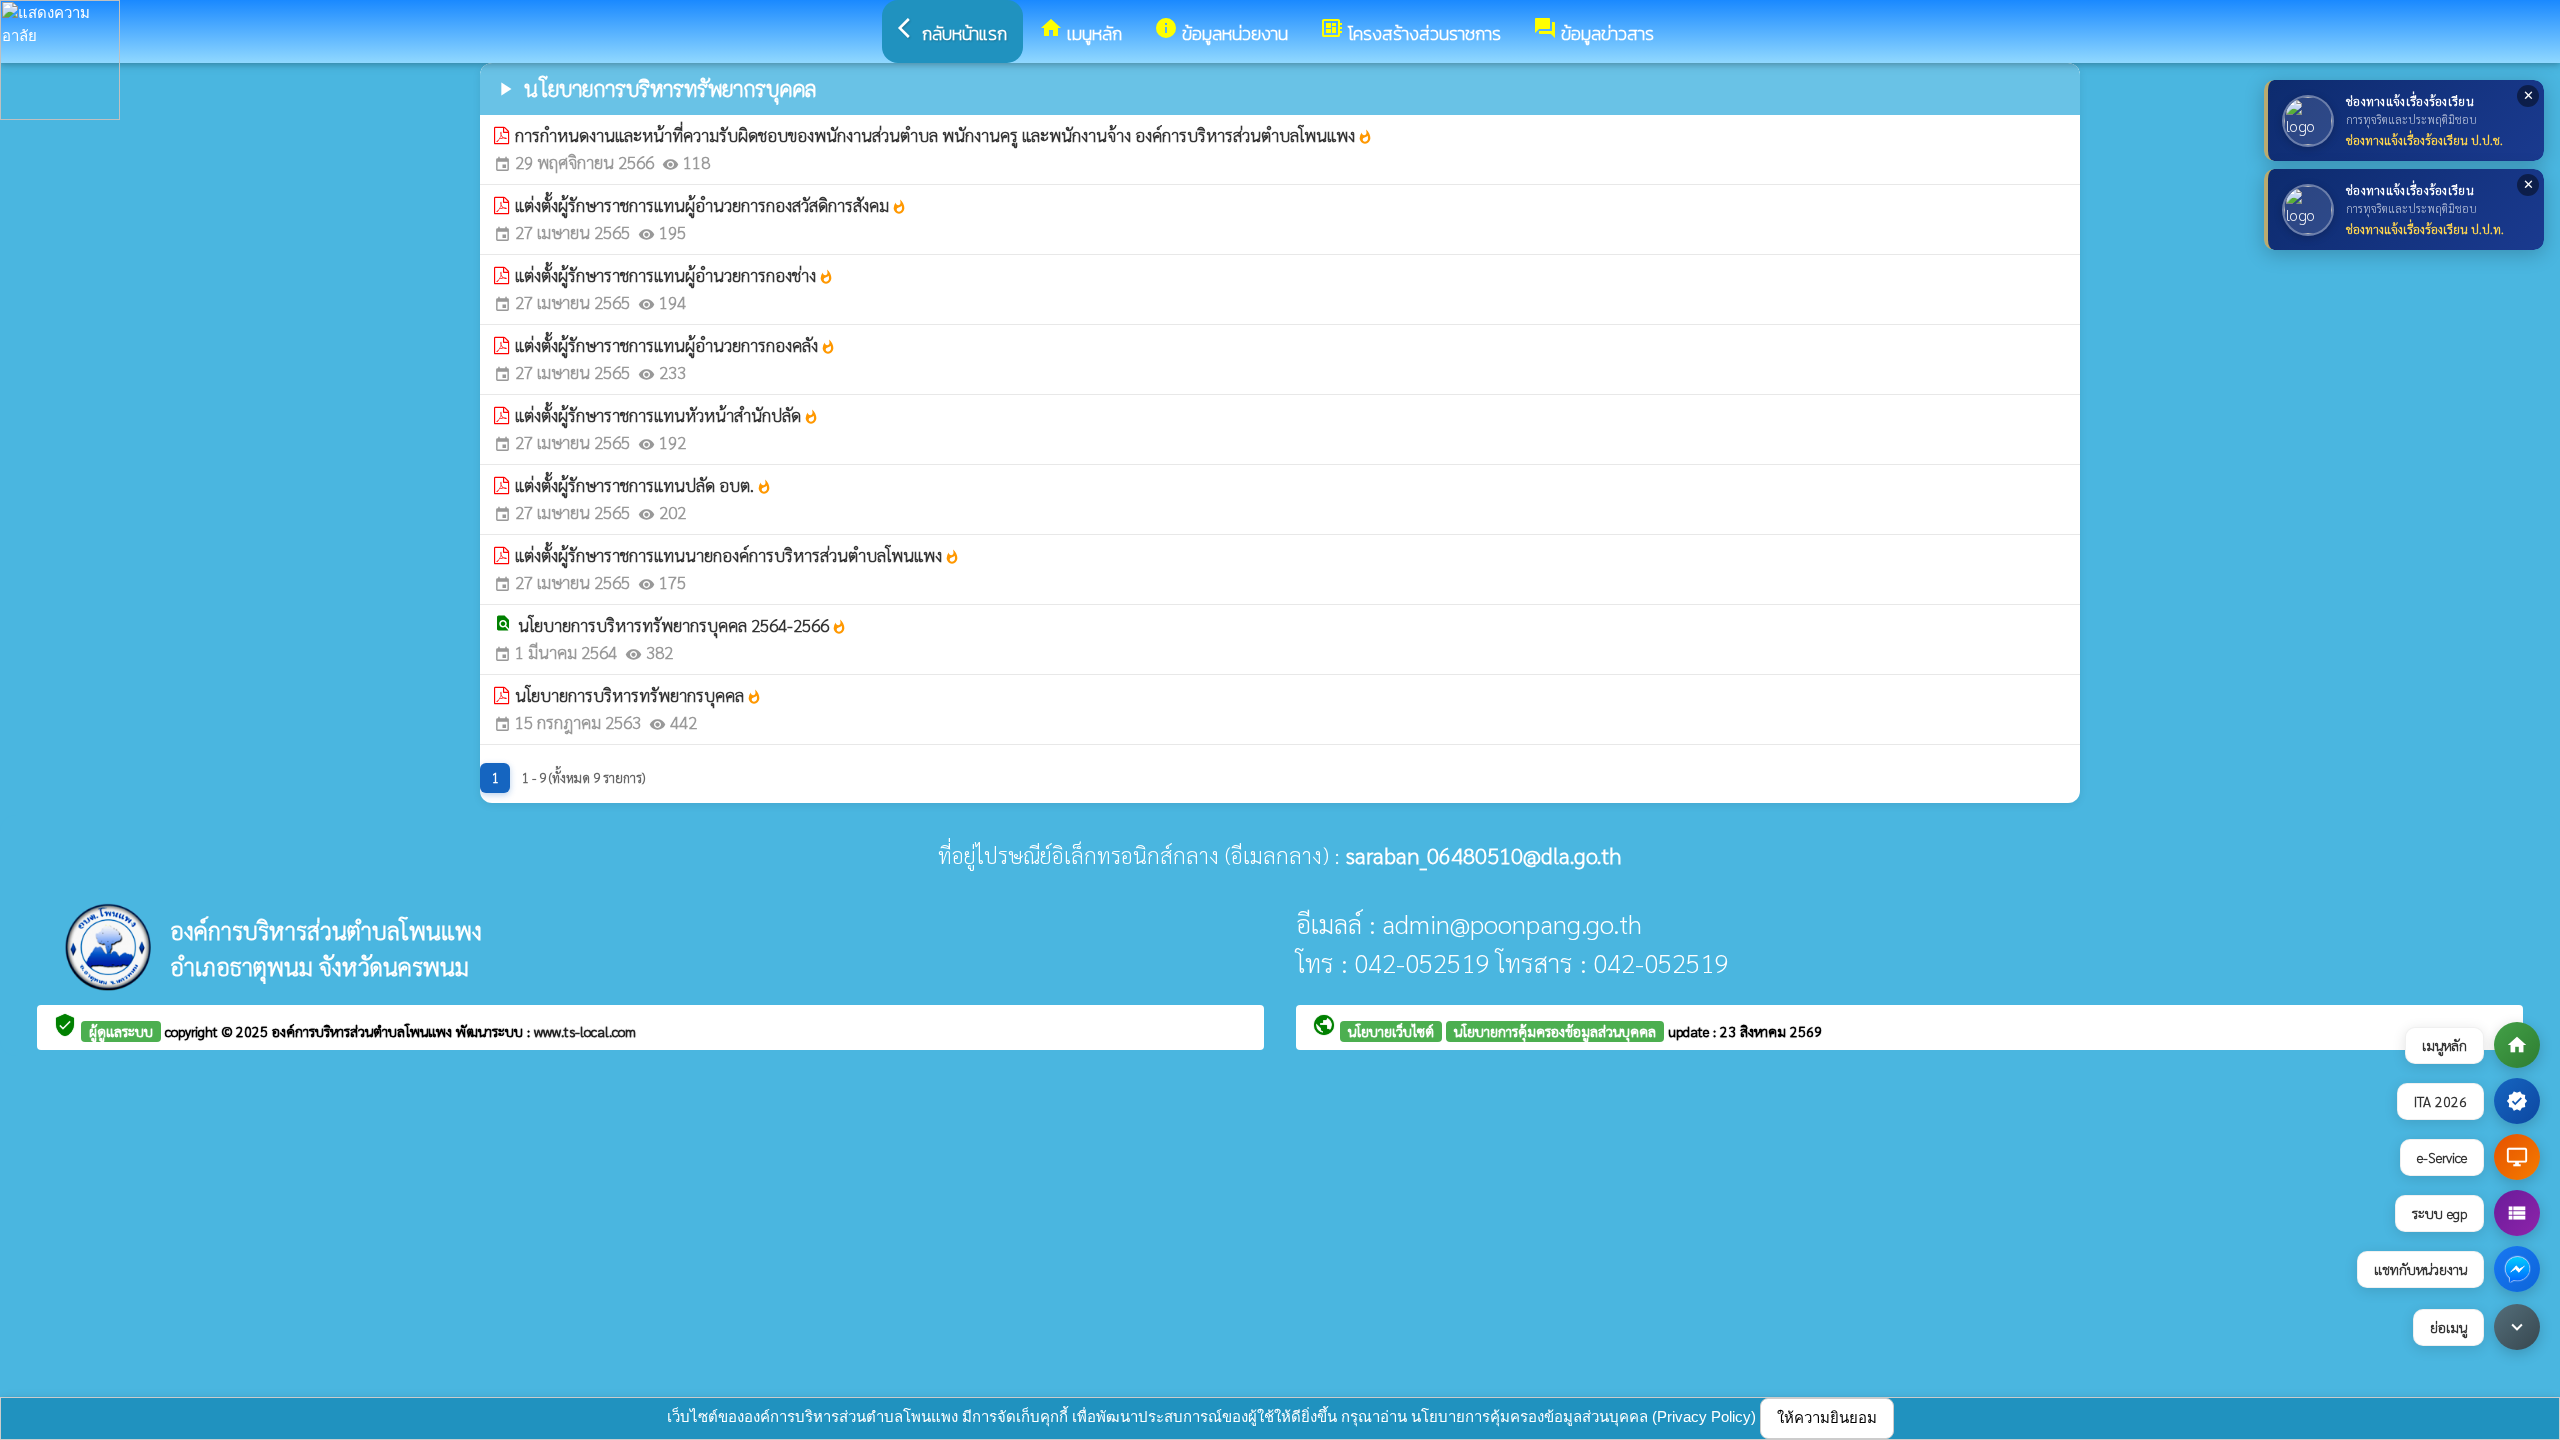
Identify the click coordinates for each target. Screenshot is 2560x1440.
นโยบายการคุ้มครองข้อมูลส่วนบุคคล (1555, 1031)
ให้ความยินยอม (1827, 1417)
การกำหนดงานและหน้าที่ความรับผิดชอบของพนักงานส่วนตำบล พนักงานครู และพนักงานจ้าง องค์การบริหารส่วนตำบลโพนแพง (944, 135)
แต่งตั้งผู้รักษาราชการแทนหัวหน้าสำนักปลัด (667, 415)
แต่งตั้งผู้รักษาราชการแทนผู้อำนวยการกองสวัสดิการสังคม (711, 205)
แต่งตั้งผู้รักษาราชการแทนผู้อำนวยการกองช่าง (674, 275)
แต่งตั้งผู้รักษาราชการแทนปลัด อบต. (643, 485)
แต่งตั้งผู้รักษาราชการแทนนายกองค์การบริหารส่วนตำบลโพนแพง (737, 555)
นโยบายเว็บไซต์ (1391, 1031)
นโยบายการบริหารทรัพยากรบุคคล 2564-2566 (682, 625)
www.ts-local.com (585, 1031)
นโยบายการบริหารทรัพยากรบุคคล (638, 695)
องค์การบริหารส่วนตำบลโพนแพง (364, 1031)
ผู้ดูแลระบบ (121, 1031)
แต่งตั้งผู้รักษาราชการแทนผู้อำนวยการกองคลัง (675, 345)
